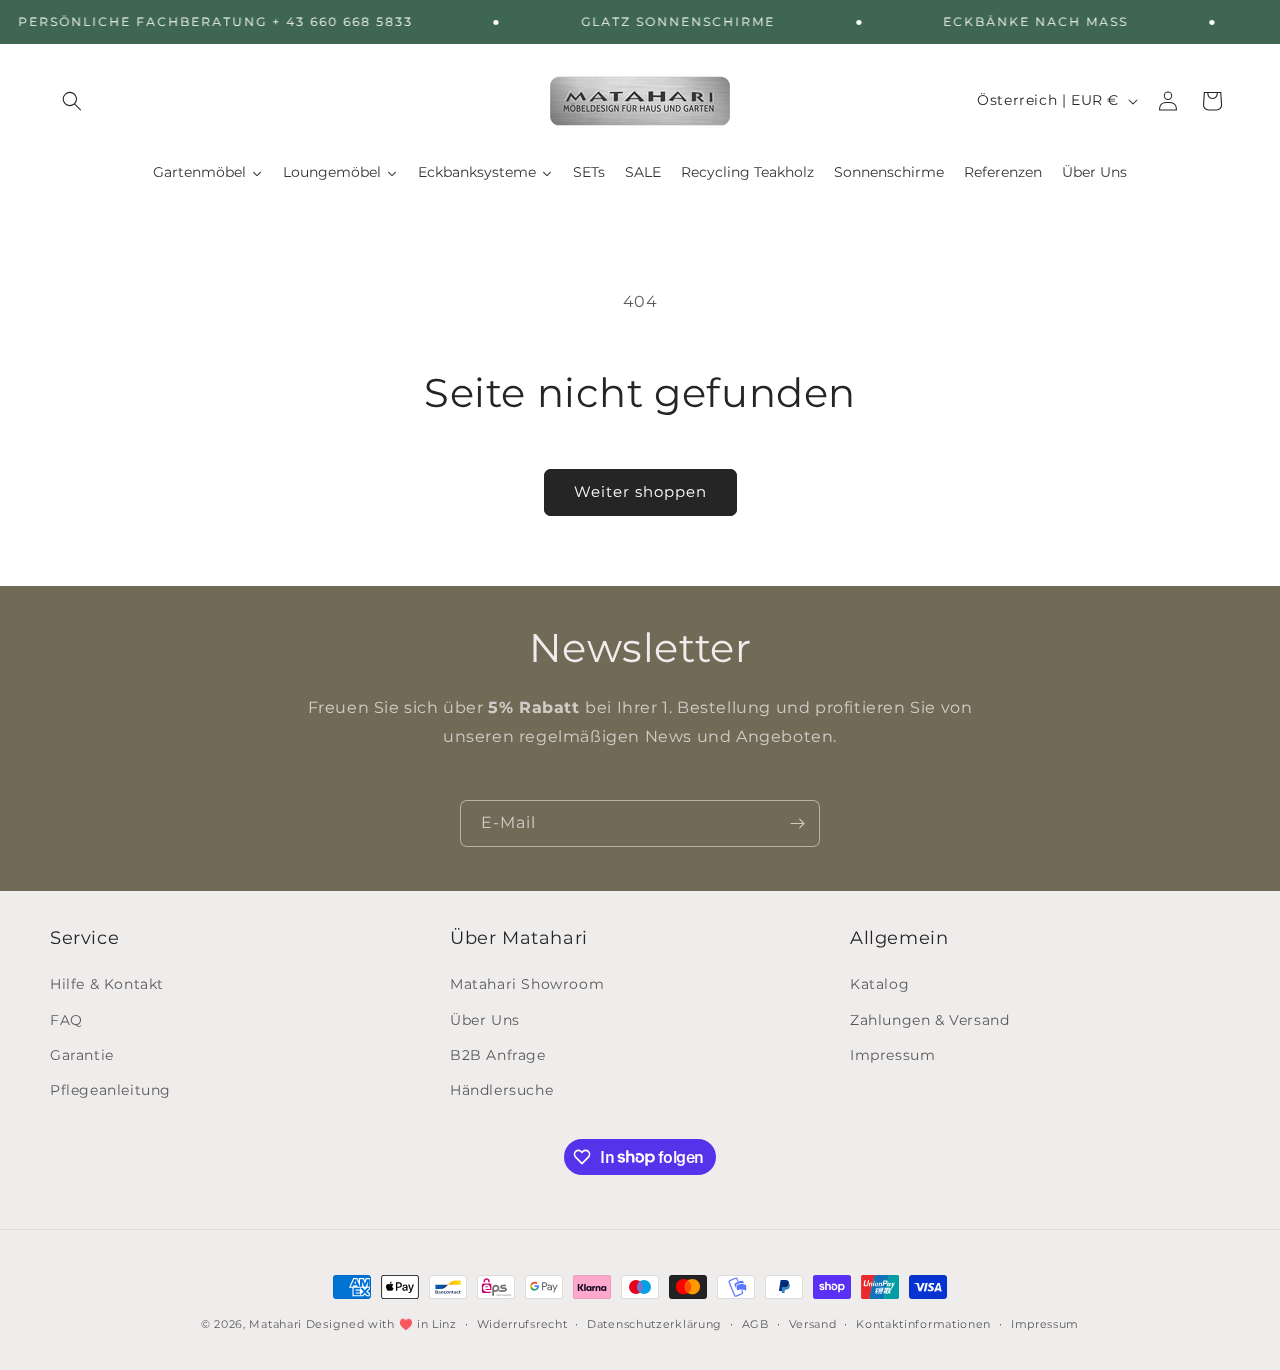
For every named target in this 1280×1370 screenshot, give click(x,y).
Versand (813, 1323)
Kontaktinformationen (923, 1323)
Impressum (892, 1055)
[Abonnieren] (797, 823)
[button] (72, 101)
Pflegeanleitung (110, 1090)
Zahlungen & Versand (929, 1020)
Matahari (275, 1324)
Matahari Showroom (527, 985)
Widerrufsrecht (522, 1323)
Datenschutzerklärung (654, 1323)
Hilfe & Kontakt (107, 985)
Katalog (879, 985)
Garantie (82, 1055)
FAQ (66, 1020)
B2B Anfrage (498, 1055)
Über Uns (485, 1020)
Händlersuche (501, 1090)
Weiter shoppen (640, 491)
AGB (755, 1323)
